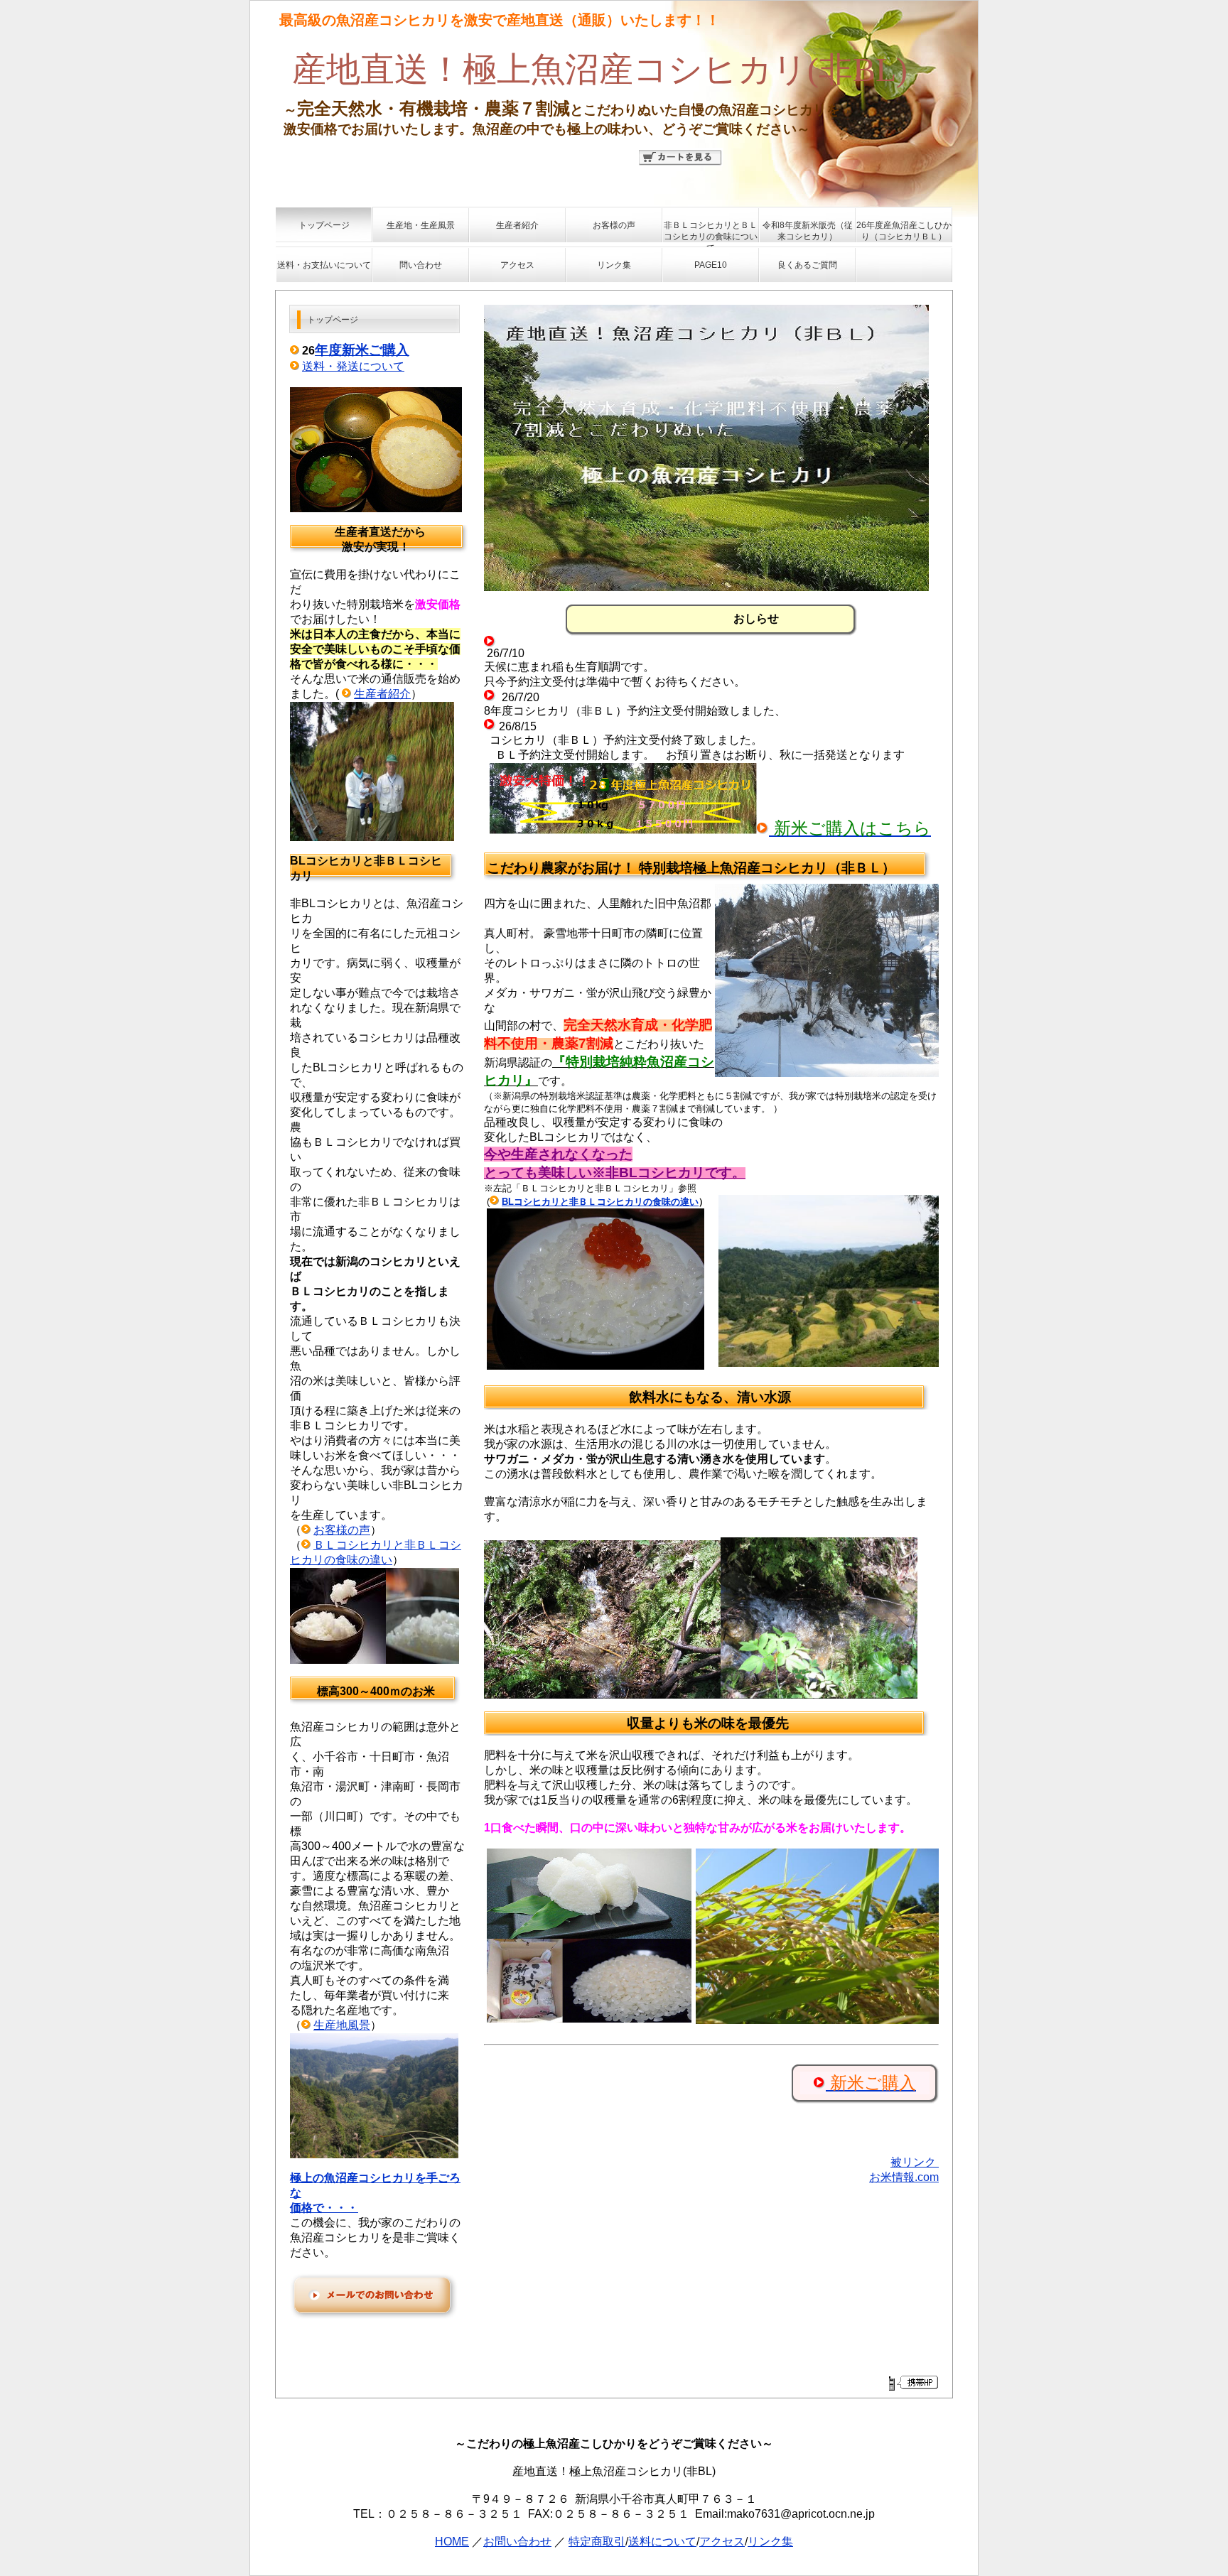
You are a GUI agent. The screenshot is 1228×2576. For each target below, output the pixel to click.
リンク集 (770, 2542)
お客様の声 (342, 1530)
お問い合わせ (517, 2542)
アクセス (722, 2542)
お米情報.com (904, 2177)
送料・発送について (353, 366)
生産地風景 (342, 2025)
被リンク (915, 2162)
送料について (662, 2542)
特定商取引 (597, 2542)
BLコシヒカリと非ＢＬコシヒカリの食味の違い (600, 1202)
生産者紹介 (382, 694)
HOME (452, 2542)
